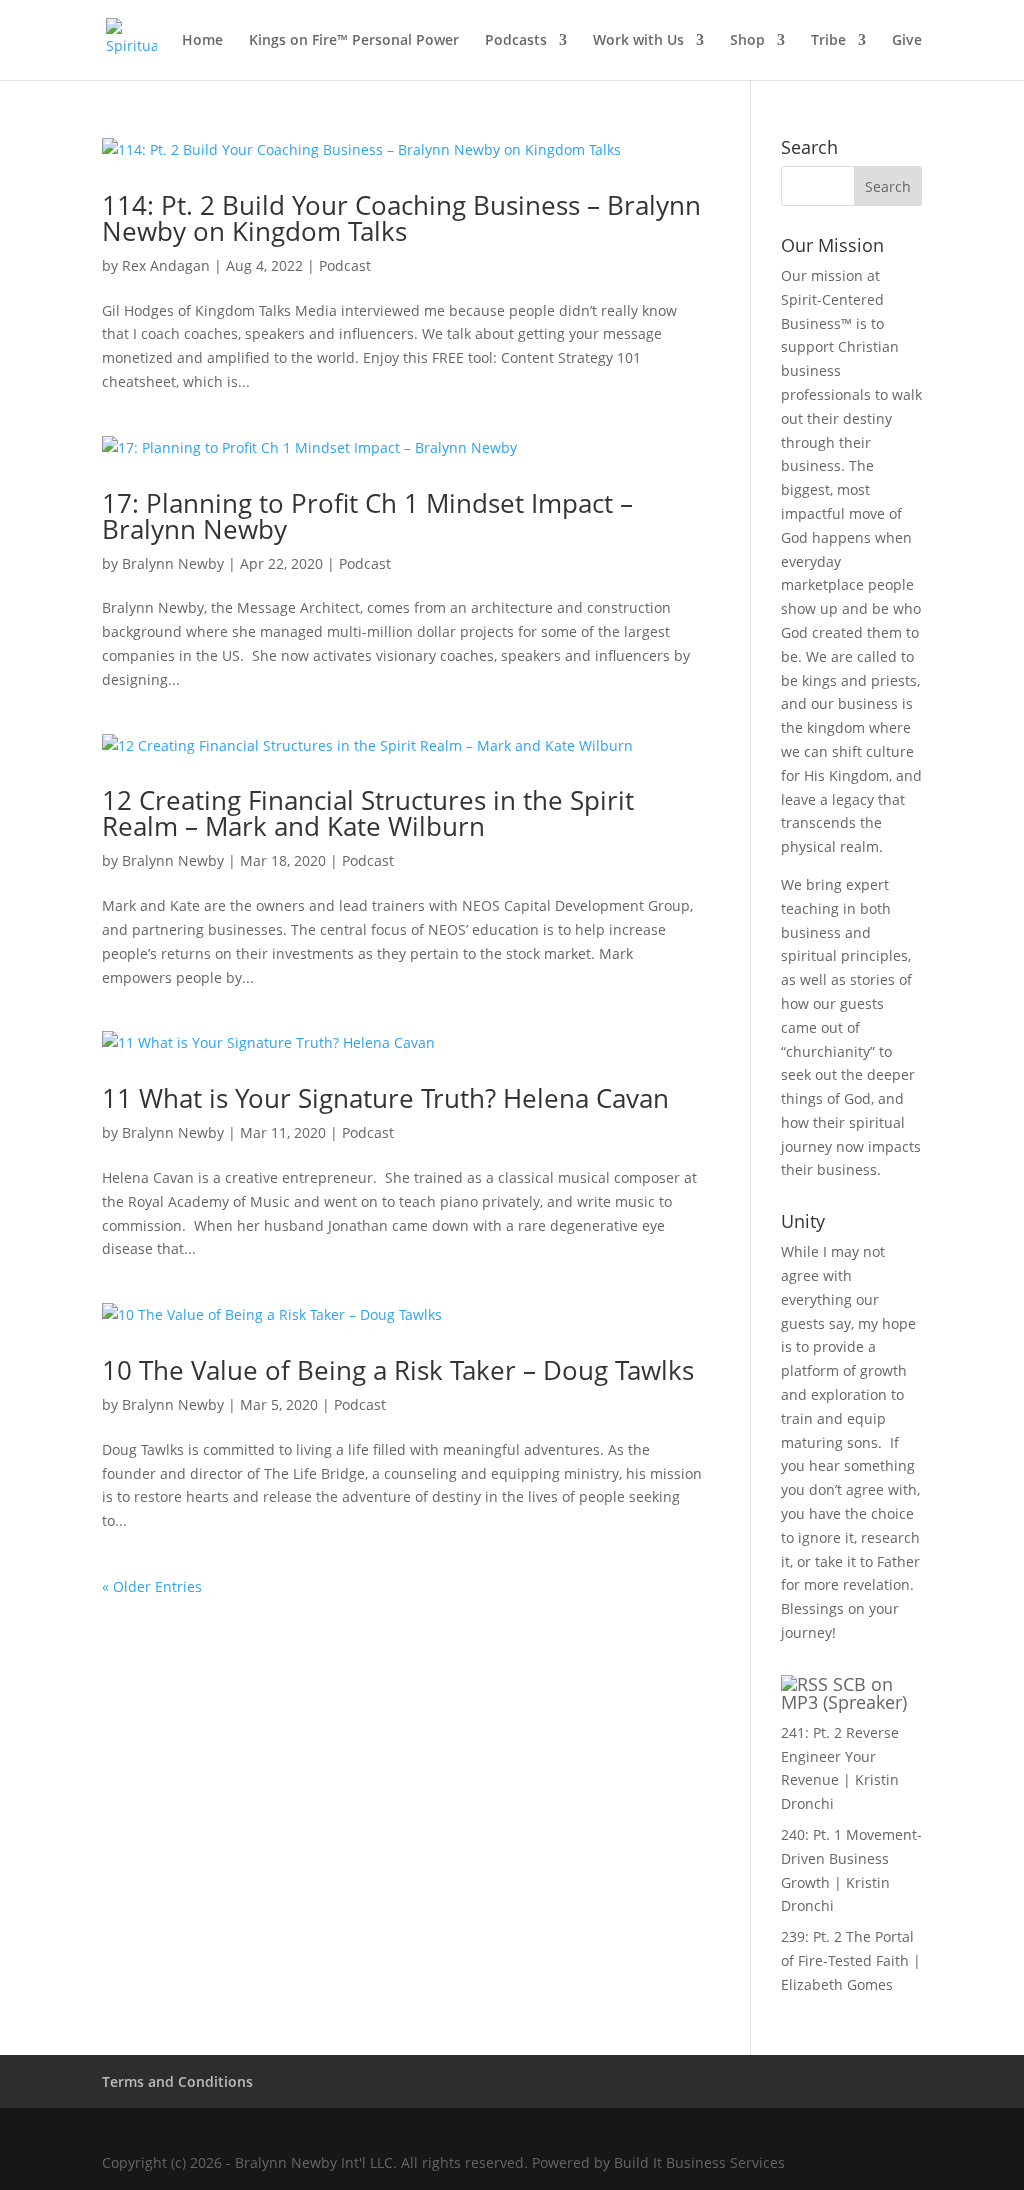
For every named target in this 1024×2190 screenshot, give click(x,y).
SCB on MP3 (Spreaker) (844, 1693)
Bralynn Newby (173, 563)
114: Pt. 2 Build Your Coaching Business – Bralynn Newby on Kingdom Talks (401, 218)
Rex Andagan (166, 265)
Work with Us (638, 41)
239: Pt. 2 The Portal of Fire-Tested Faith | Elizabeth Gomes (851, 1960)
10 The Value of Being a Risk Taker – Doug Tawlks (398, 1370)
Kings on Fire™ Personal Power (354, 41)
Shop (747, 41)
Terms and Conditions (177, 2081)
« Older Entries (152, 1586)
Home (202, 41)
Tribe (828, 41)
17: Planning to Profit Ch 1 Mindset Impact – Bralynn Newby (367, 516)
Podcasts (516, 41)
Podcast (345, 265)
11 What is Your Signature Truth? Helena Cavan (385, 1098)
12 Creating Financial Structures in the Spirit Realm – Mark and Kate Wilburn (368, 813)
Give (907, 41)
